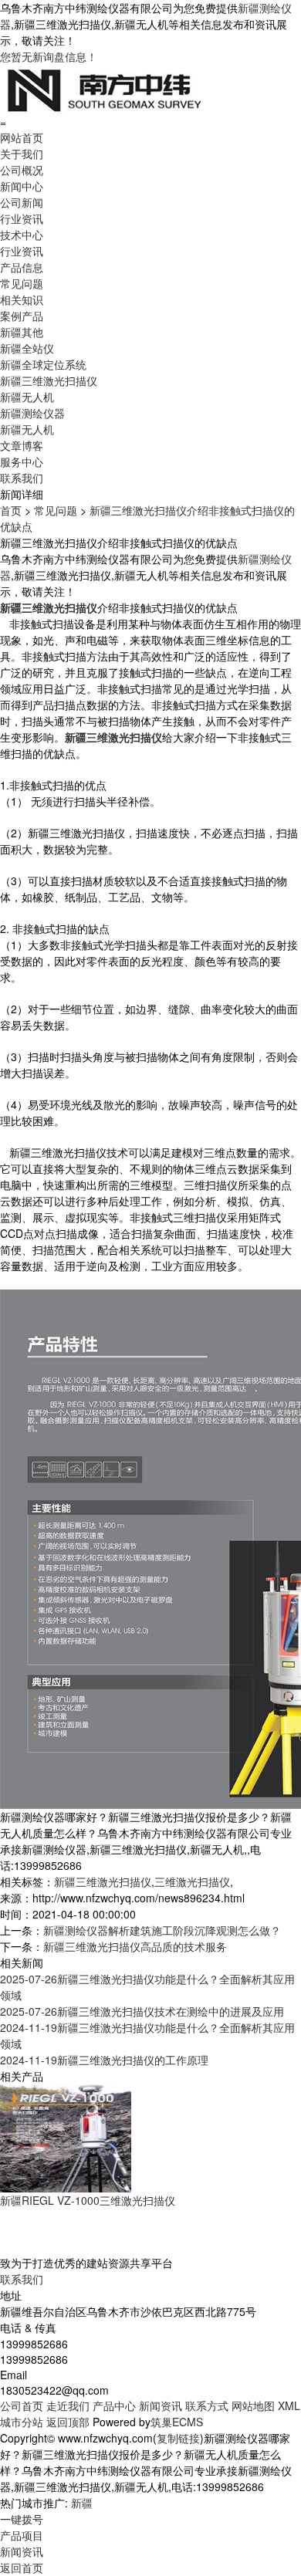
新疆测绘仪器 (32, 413)
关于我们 (22, 154)
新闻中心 (22, 186)
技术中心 (22, 235)
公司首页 (22, 2405)
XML (289, 2405)
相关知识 (22, 299)
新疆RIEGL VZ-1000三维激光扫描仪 (88, 2200)
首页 (11, 510)
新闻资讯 (161, 2405)
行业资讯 (22, 218)
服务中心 (22, 461)
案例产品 (22, 316)
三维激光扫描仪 (192, 1881)
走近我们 (68, 2405)
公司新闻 (22, 202)
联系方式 (207, 2405)
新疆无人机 (27, 397)
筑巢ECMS (177, 2422)
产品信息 (22, 267)
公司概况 (22, 170)
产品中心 (114, 2405)
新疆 (82, 2503)
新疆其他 (22, 332)
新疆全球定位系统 (43, 364)
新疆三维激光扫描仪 (49, 380)
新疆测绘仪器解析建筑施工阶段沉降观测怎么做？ (162, 1930)
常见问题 (22, 283)
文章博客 (22, 445)
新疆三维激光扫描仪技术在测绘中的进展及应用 (142, 2011)
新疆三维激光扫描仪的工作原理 (104, 2060)
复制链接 (178, 2438)
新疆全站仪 (27, 348)
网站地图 (253, 2405)
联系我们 (22, 478)
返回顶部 (68, 2422)
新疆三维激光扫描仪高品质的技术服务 (135, 1946)
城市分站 (22, 2422)
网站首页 (22, 137)
